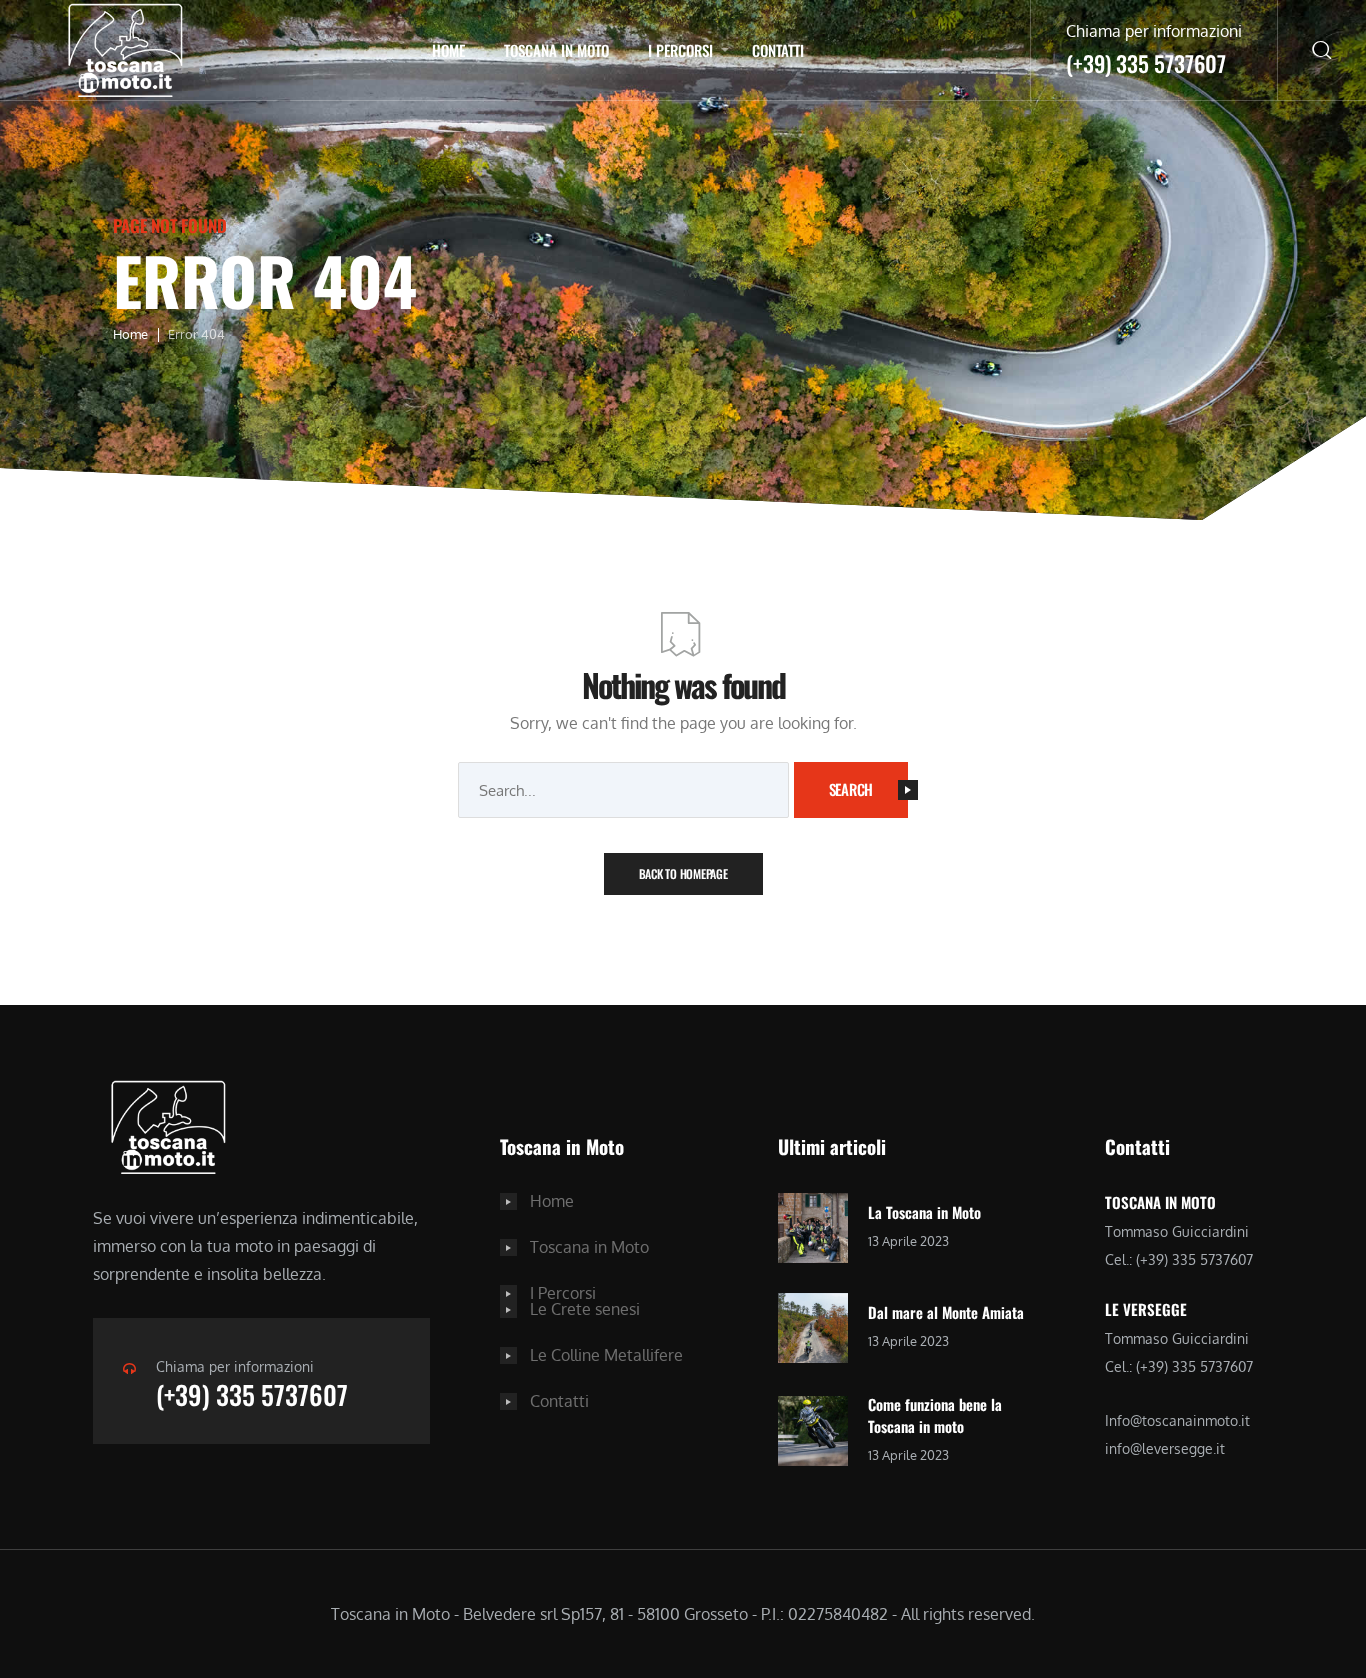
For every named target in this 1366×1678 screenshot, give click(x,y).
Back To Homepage (683, 873)
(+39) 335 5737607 (252, 1394)
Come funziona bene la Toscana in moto (935, 1415)
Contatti (778, 50)
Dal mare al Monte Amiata (946, 1312)
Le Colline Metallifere (606, 1355)
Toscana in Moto (556, 50)
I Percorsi (680, 50)
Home (448, 50)
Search (851, 789)
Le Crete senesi (585, 1309)
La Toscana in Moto (924, 1212)
